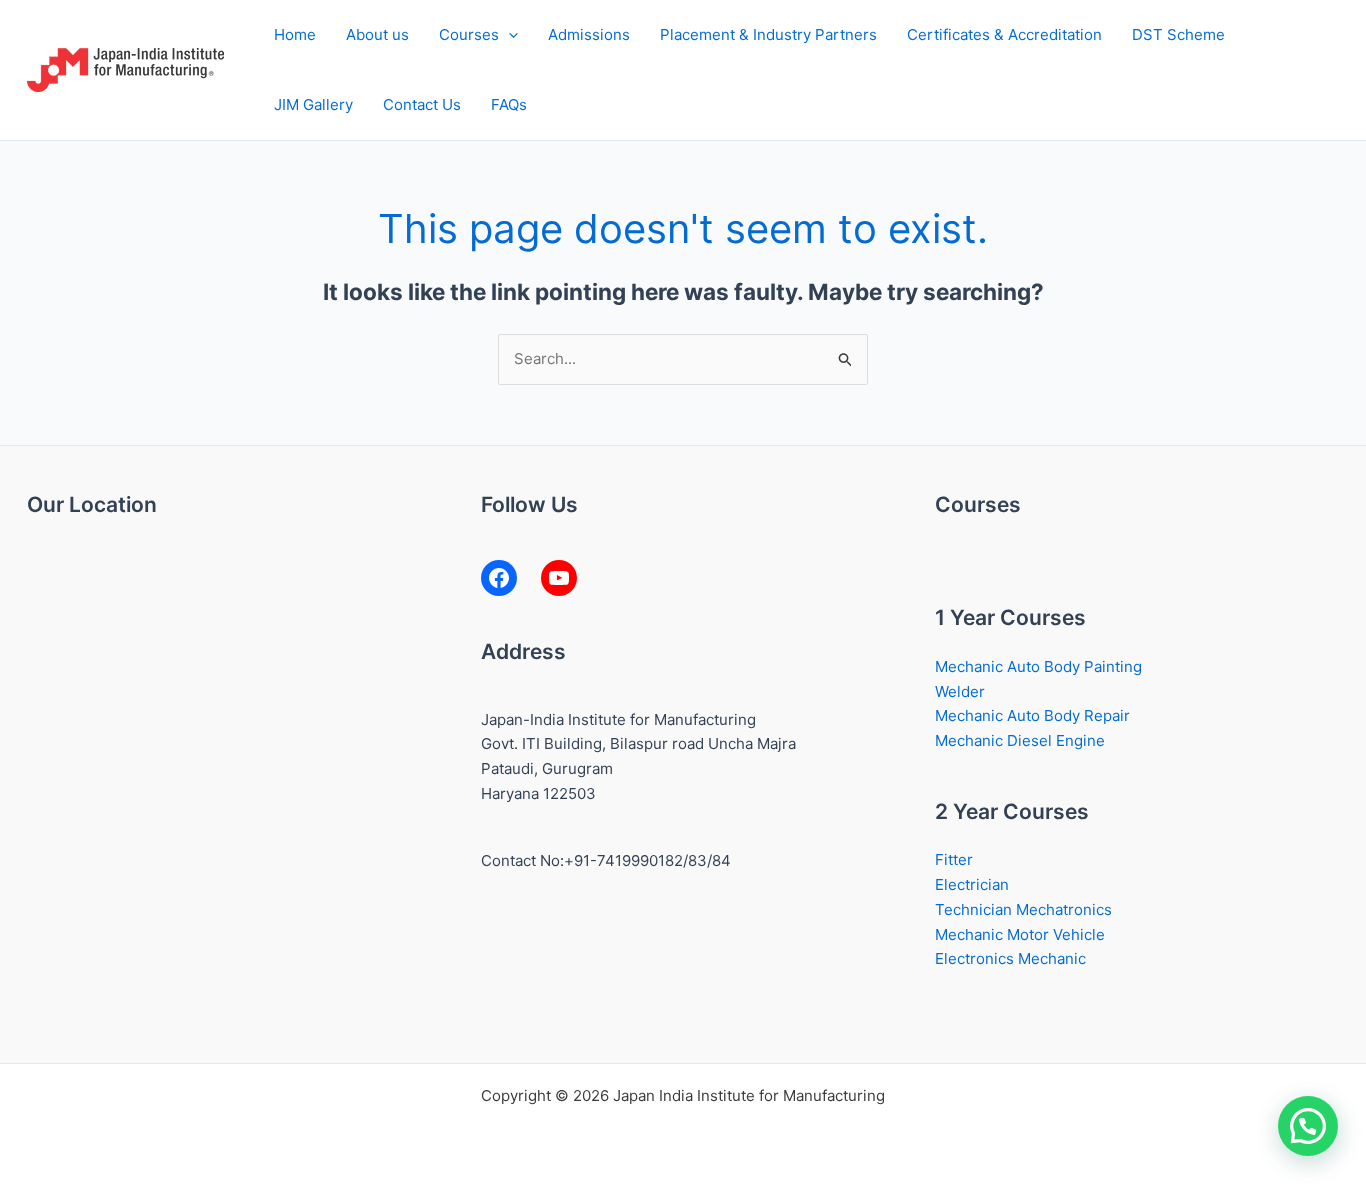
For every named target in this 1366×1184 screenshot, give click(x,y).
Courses (469, 34)
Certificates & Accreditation (1004, 34)
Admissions (589, 34)
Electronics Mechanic (1010, 958)
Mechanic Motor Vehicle (1020, 934)
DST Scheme (1178, 34)
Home (295, 34)
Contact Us (422, 104)
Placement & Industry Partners (768, 34)
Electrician (972, 884)
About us (377, 34)
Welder (960, 691)
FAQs (509, 104)
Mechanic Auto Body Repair (1032, 715)
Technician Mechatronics (1023, 909)
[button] (508, 35)
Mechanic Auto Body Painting (1038, 666)
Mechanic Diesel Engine (1020, 740)
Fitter (954, 859)
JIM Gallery (313, 104)
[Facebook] (499, 578)
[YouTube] (559, 578)
